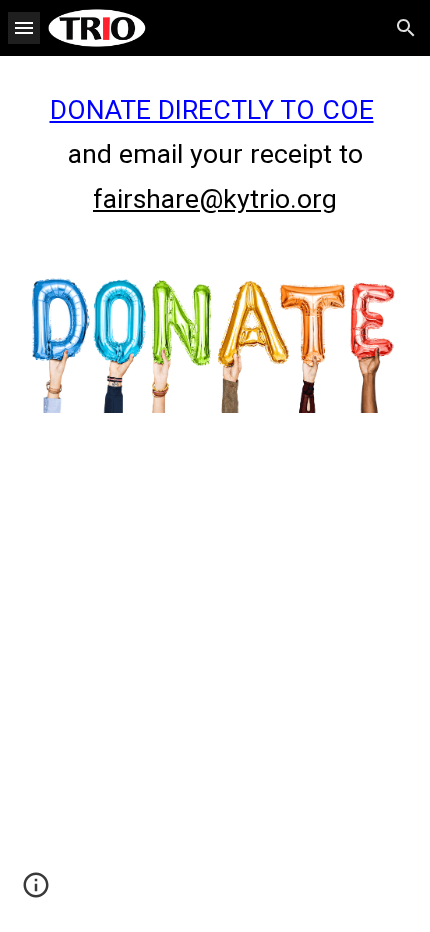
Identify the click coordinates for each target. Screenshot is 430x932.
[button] (24, 27)
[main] (215, 154)
